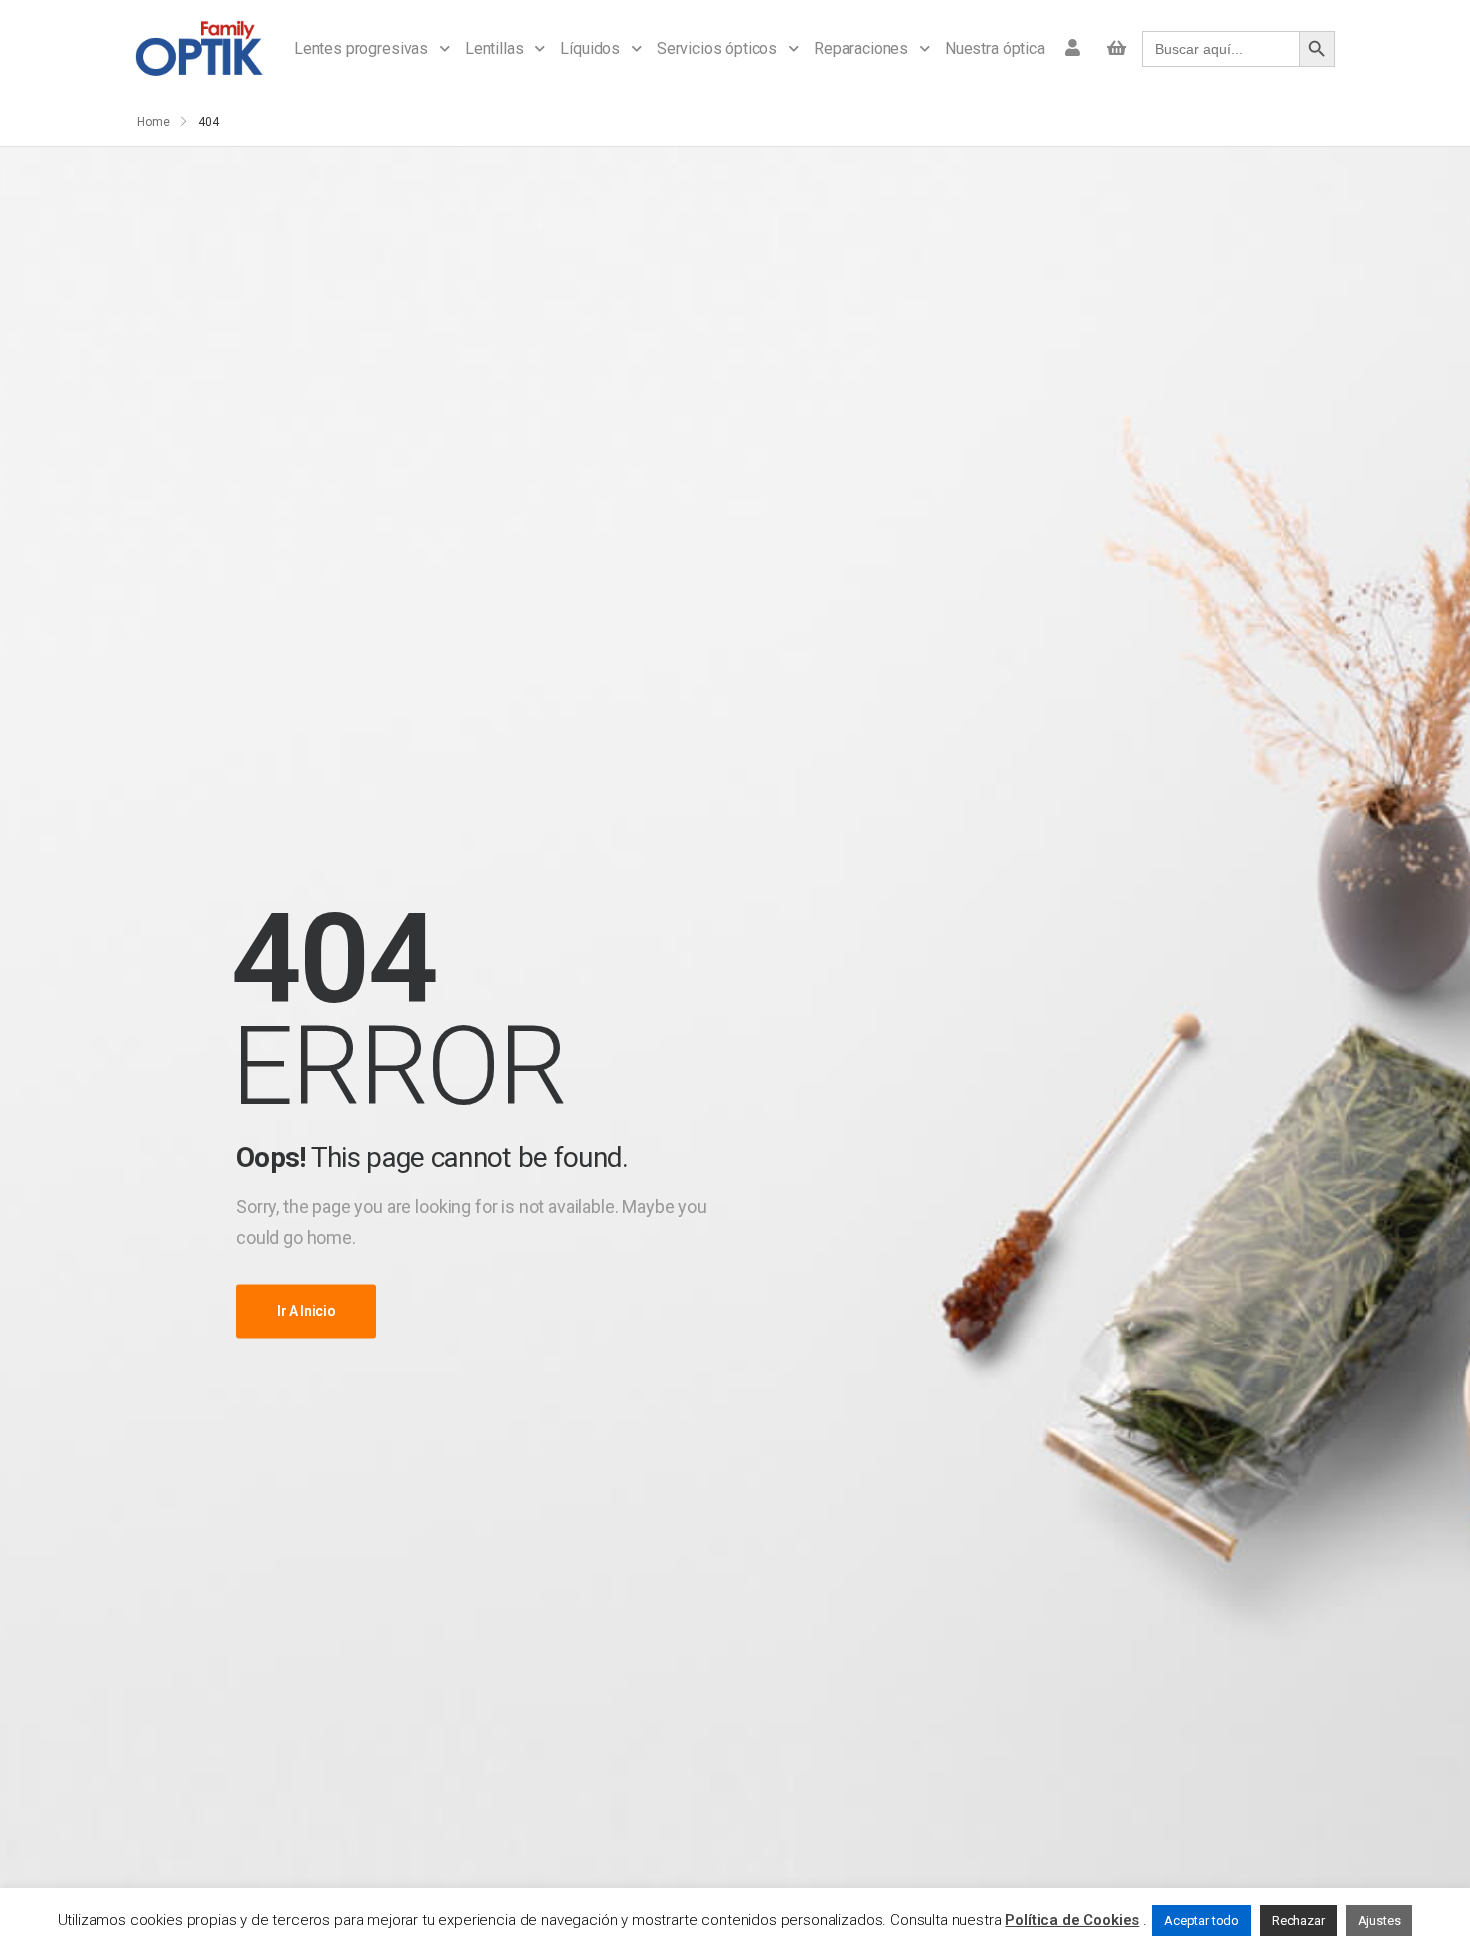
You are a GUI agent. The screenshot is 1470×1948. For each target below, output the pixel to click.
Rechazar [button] (1298, 1920)
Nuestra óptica (995, 48)
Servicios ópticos (717, 48)
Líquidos (590, 48)
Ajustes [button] (1379, 1920)
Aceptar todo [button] (1201, 1920)
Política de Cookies (1072, 1920)
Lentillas (494, 48)
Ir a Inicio (306, 1311)
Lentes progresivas (361, 48)
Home (153, 122)
